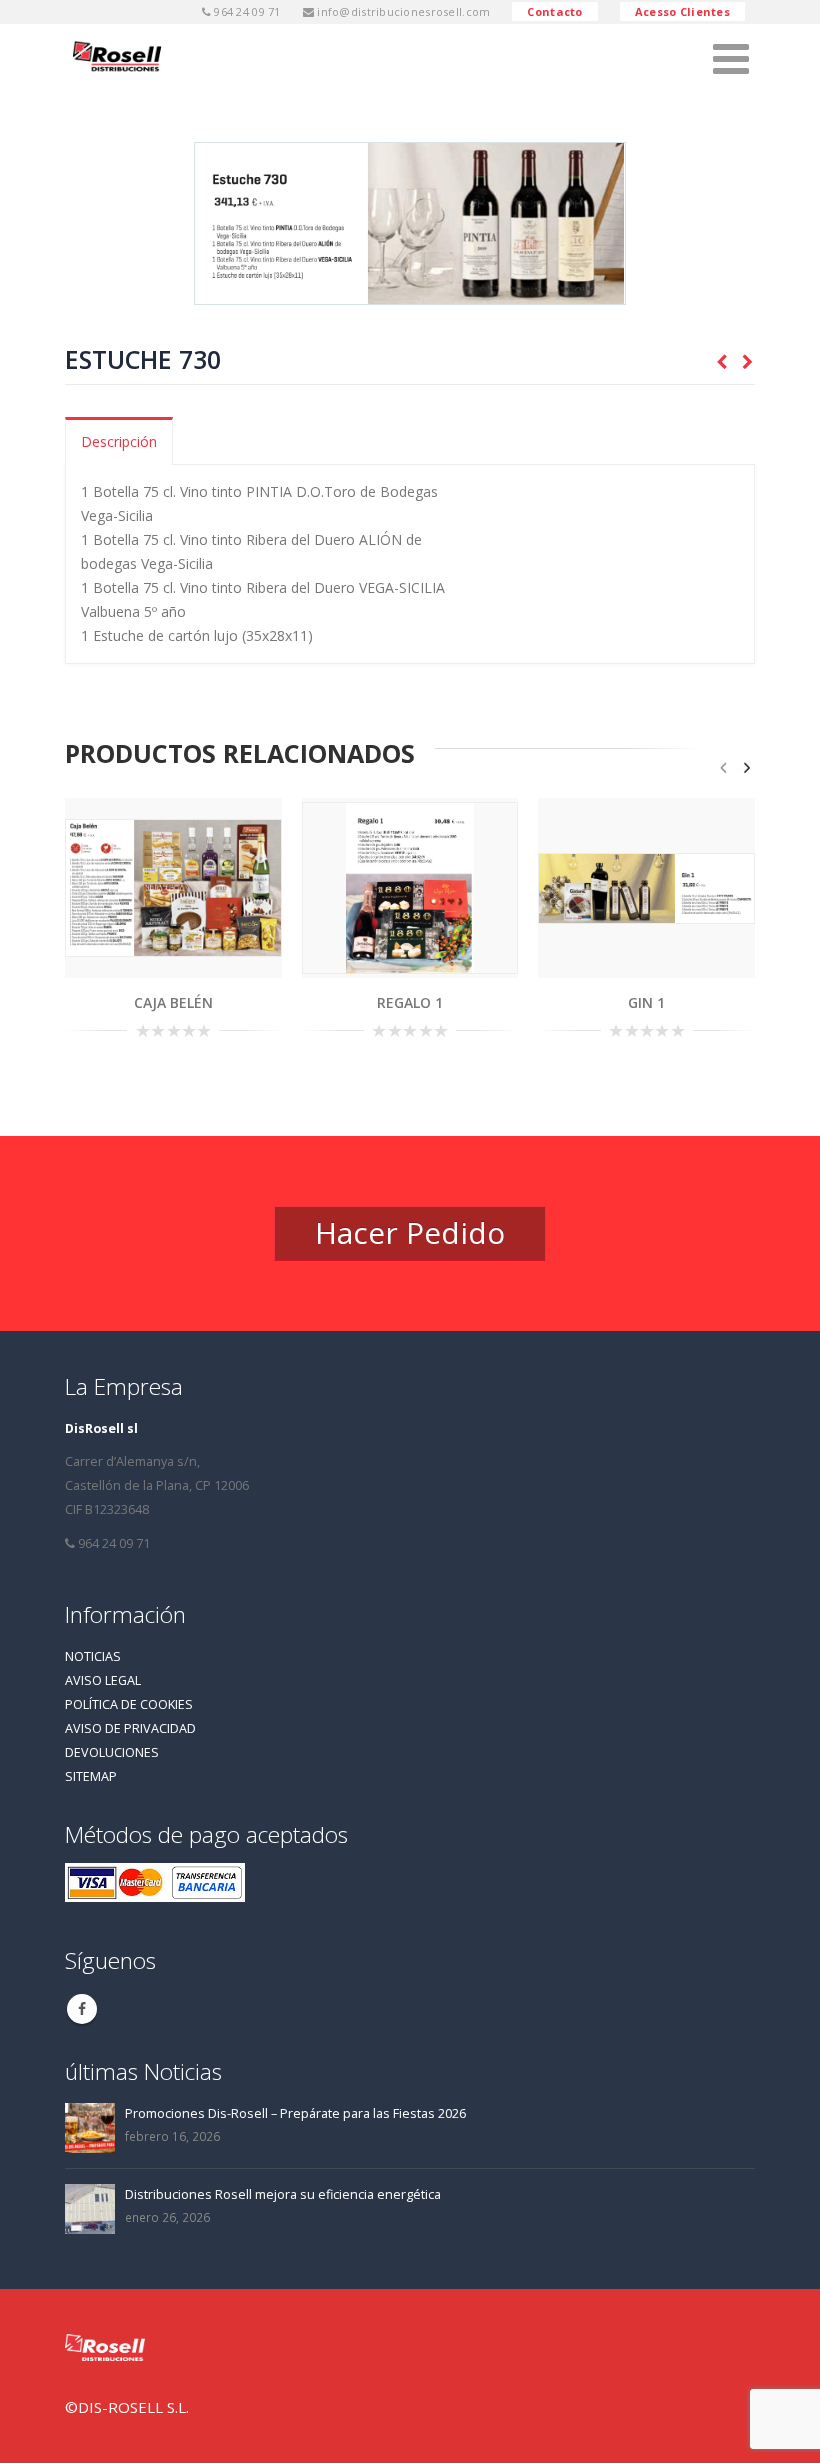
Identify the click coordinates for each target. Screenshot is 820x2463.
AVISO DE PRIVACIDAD (130, 1728)
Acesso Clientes (682, 11)
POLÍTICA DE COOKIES (129, 1704)
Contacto (554, 11)
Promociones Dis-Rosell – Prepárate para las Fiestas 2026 (295, 2113)
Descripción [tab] (119, 441)
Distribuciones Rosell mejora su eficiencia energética (283, 2194)
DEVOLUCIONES (112, 1752)
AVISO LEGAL (103, 1680)
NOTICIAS (93, 1656)
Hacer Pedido (410, 1232)
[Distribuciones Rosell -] (120, 58)
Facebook (82, 2009)
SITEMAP (91, 1776)
